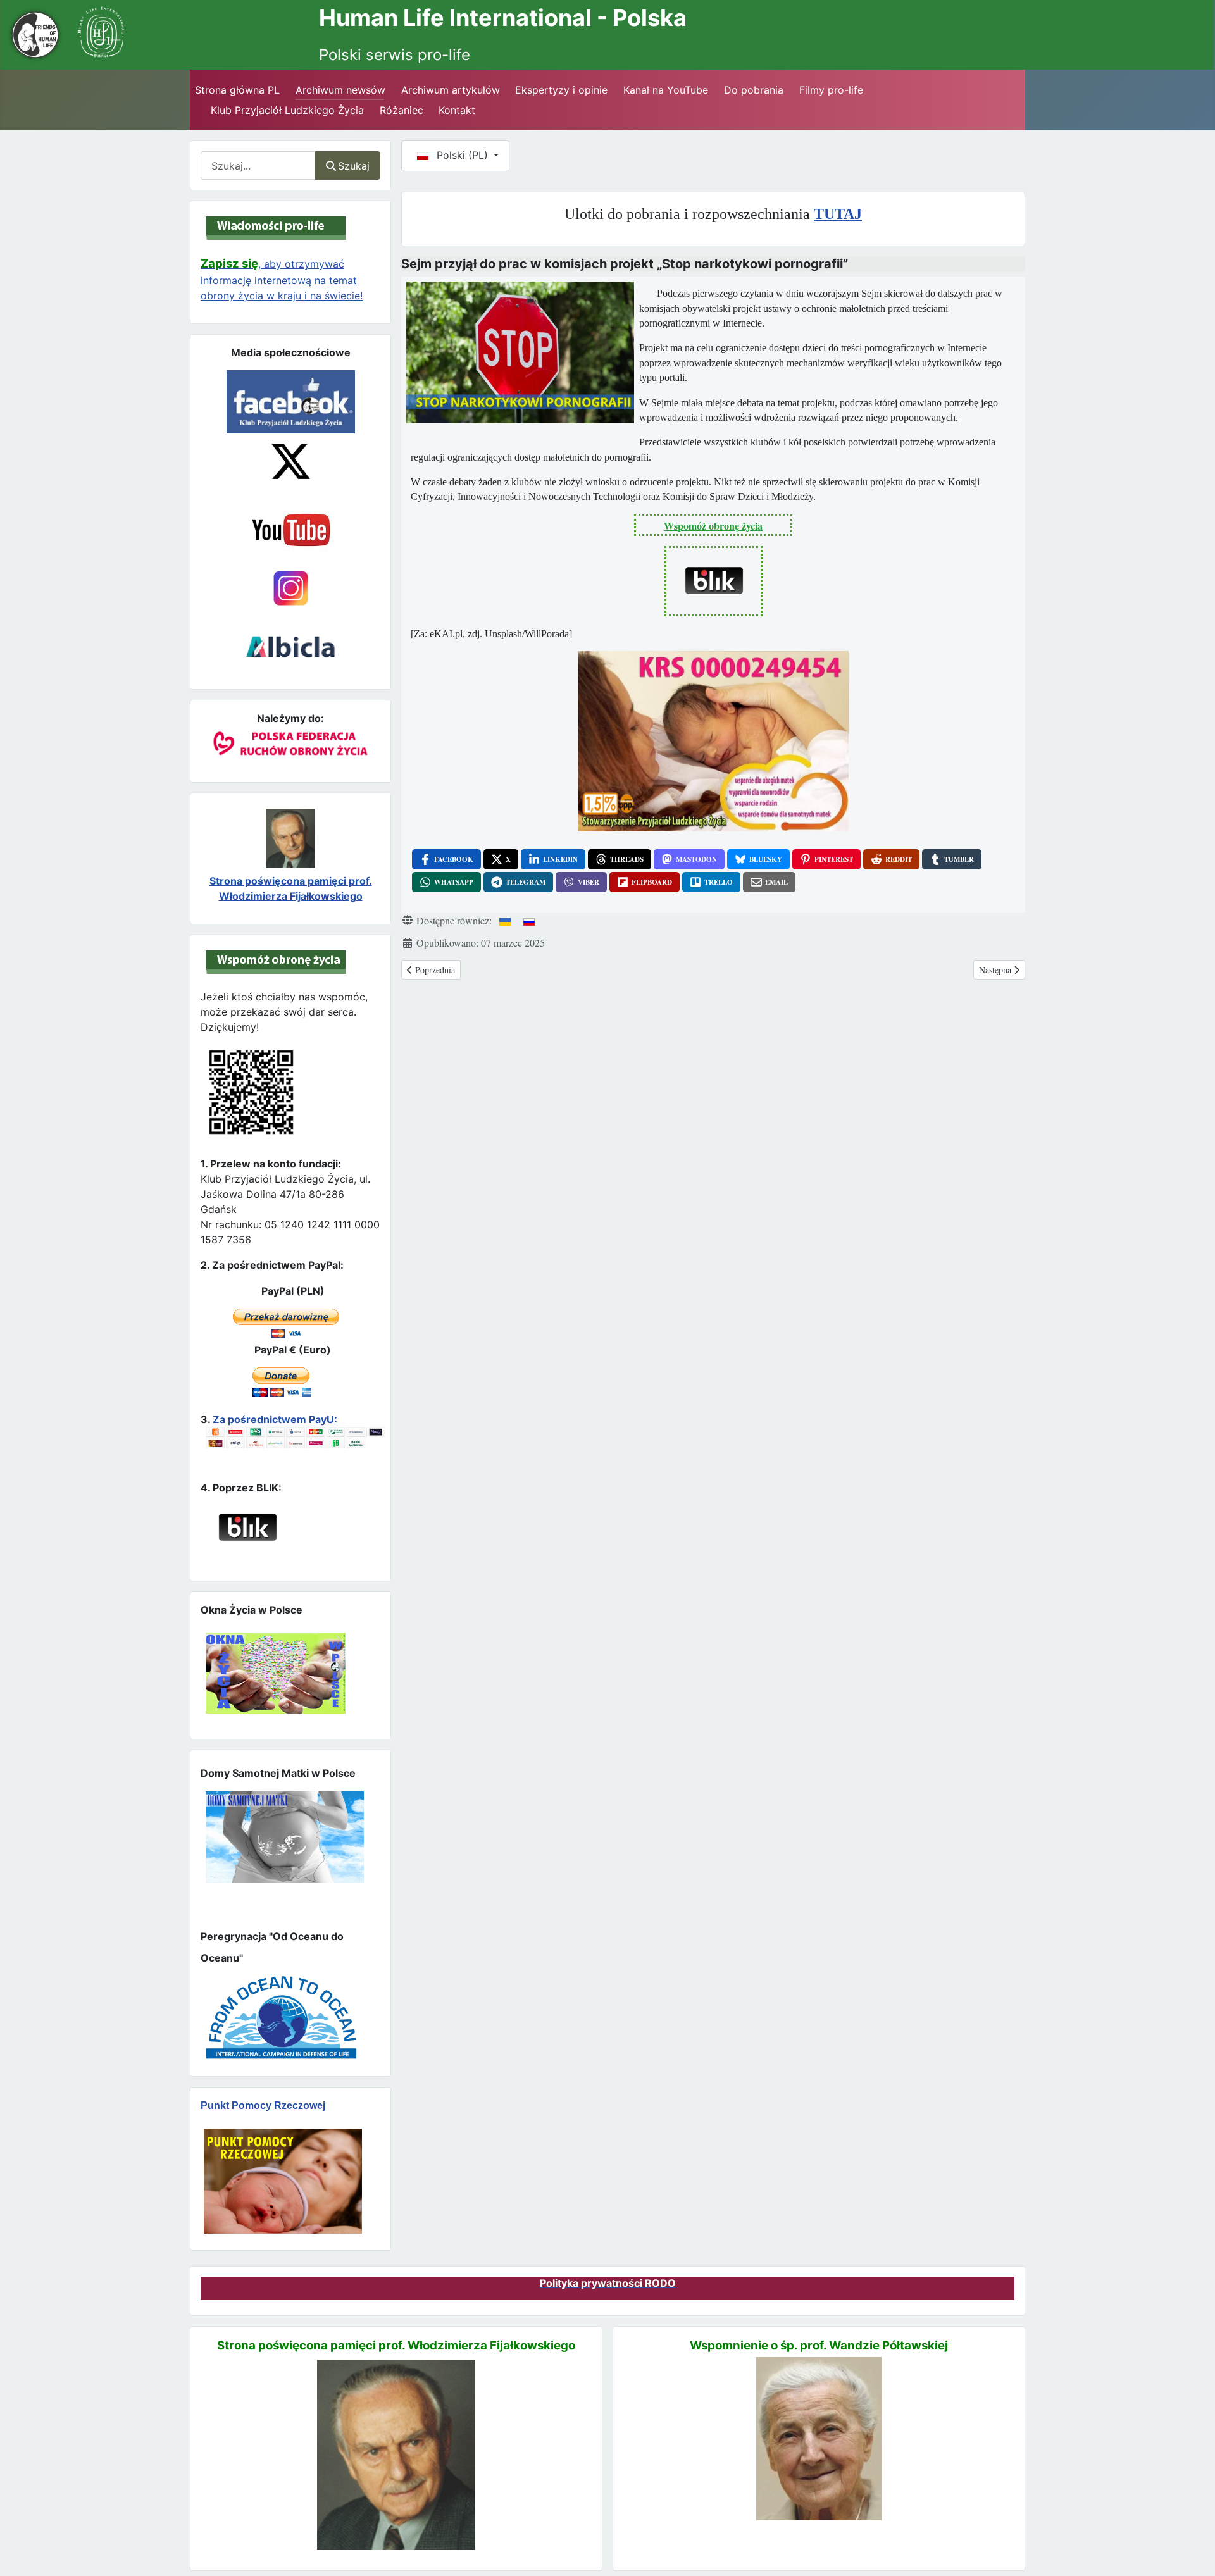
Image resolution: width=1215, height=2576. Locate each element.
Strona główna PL (237, 90)
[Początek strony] (1190, 2544)
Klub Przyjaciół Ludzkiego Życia (287, 110)
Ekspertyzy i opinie (561, 90)
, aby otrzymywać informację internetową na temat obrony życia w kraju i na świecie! (282, 280)
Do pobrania (754, 90)
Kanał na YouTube (666, 90)
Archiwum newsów (340, 90)
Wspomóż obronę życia (713, 526)
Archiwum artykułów (451, 90)
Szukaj (354, 166)
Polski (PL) (462, 155)
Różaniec (402, 110)
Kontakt (457, 110)
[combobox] (258, 165)
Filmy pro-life (831, 90)
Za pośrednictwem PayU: (275, 1419)
